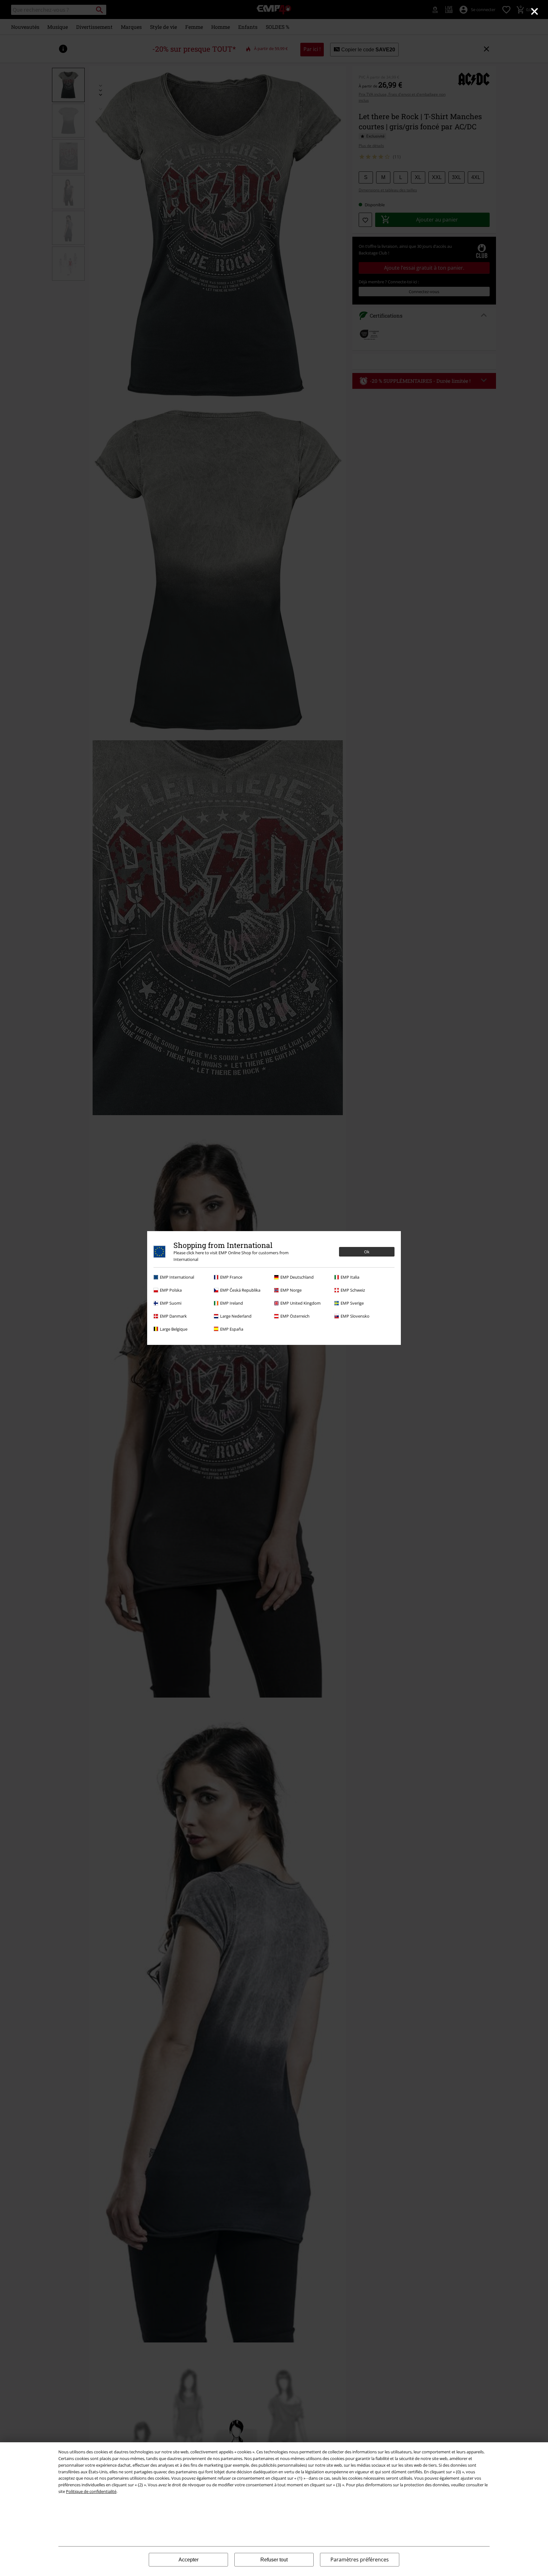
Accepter (189, 2560)
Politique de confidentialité (91, 2491)
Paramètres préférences (360, 2560)
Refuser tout (274, 2560)
